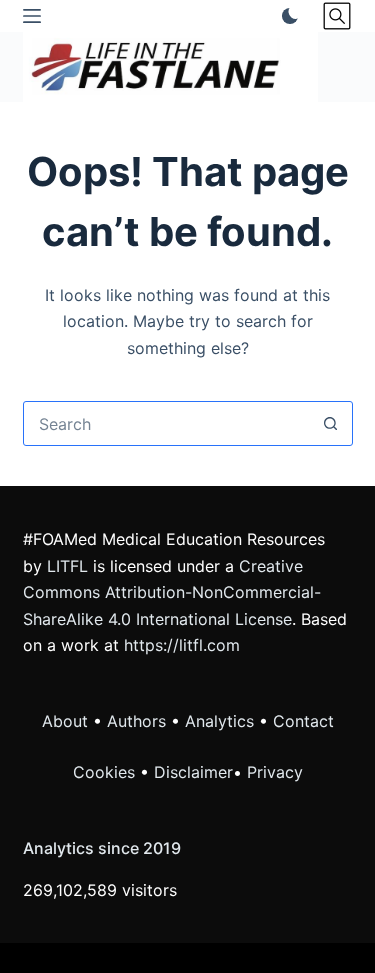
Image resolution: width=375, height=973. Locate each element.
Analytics (219, 721)
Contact (303, 721)
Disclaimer (193, 772)
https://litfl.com (182, 645)
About (65, 721)
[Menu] (32, 16)
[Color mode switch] (286, 16)
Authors (136, 721)
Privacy (275, 772)
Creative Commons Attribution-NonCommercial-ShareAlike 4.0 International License (172, 592)
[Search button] (330, 423)
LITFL (67, 566)
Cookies (106, 772)
